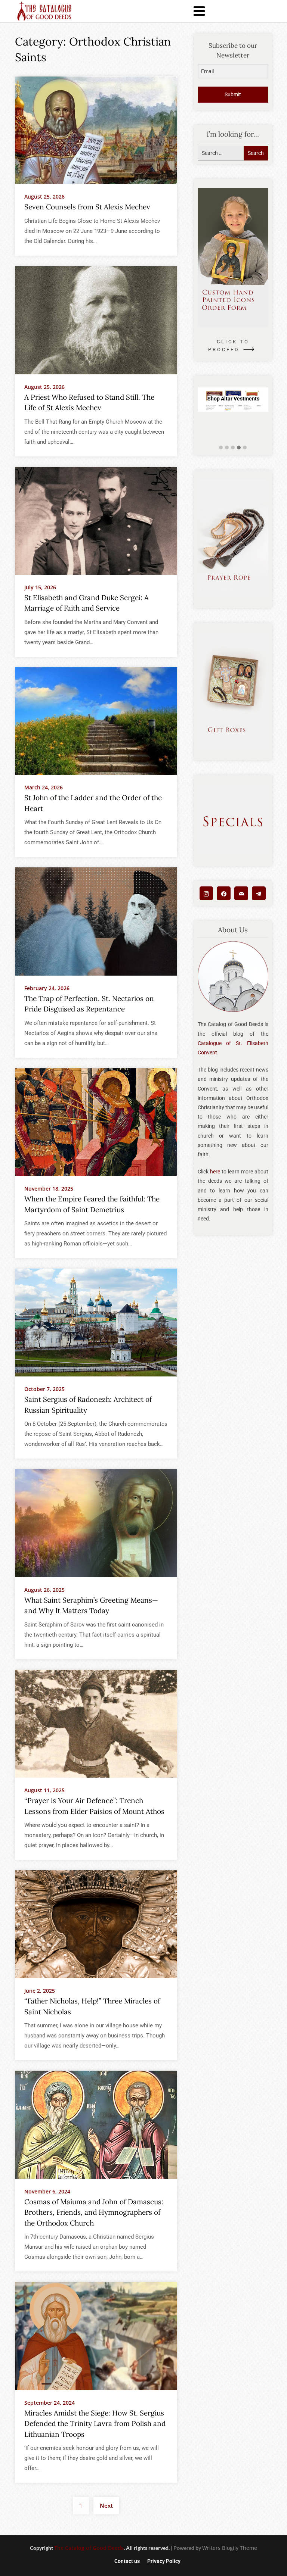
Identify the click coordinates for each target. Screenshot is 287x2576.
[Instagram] (206, 893)
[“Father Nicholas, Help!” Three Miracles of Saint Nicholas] (96, 1924)
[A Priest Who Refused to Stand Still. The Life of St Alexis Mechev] (96, 320)
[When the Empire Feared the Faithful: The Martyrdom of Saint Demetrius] (96, 1122)
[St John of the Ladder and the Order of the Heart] (96, 721)
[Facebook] (224, 893)
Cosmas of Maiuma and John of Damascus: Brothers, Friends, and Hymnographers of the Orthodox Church (94, 2212)
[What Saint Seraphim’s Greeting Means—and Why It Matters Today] (96, 1523)
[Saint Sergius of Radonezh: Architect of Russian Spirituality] (96, 1322)
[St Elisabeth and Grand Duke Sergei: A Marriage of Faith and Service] (96, 520)
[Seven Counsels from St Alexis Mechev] (96, 130)
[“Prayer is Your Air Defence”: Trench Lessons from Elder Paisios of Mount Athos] (96, 1723)
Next (106, 2505)
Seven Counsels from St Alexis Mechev (87, 207)
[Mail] (241, 893)
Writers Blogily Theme (230, 2548)
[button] (221, 448)
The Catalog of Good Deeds (89, 2548)
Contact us (127, 2561)
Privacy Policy (164, 2561)
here (215, 1172)
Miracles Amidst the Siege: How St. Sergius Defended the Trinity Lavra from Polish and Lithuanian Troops (95, 2424)
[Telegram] (259, 893)
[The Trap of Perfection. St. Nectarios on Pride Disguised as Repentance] (96, 921)
